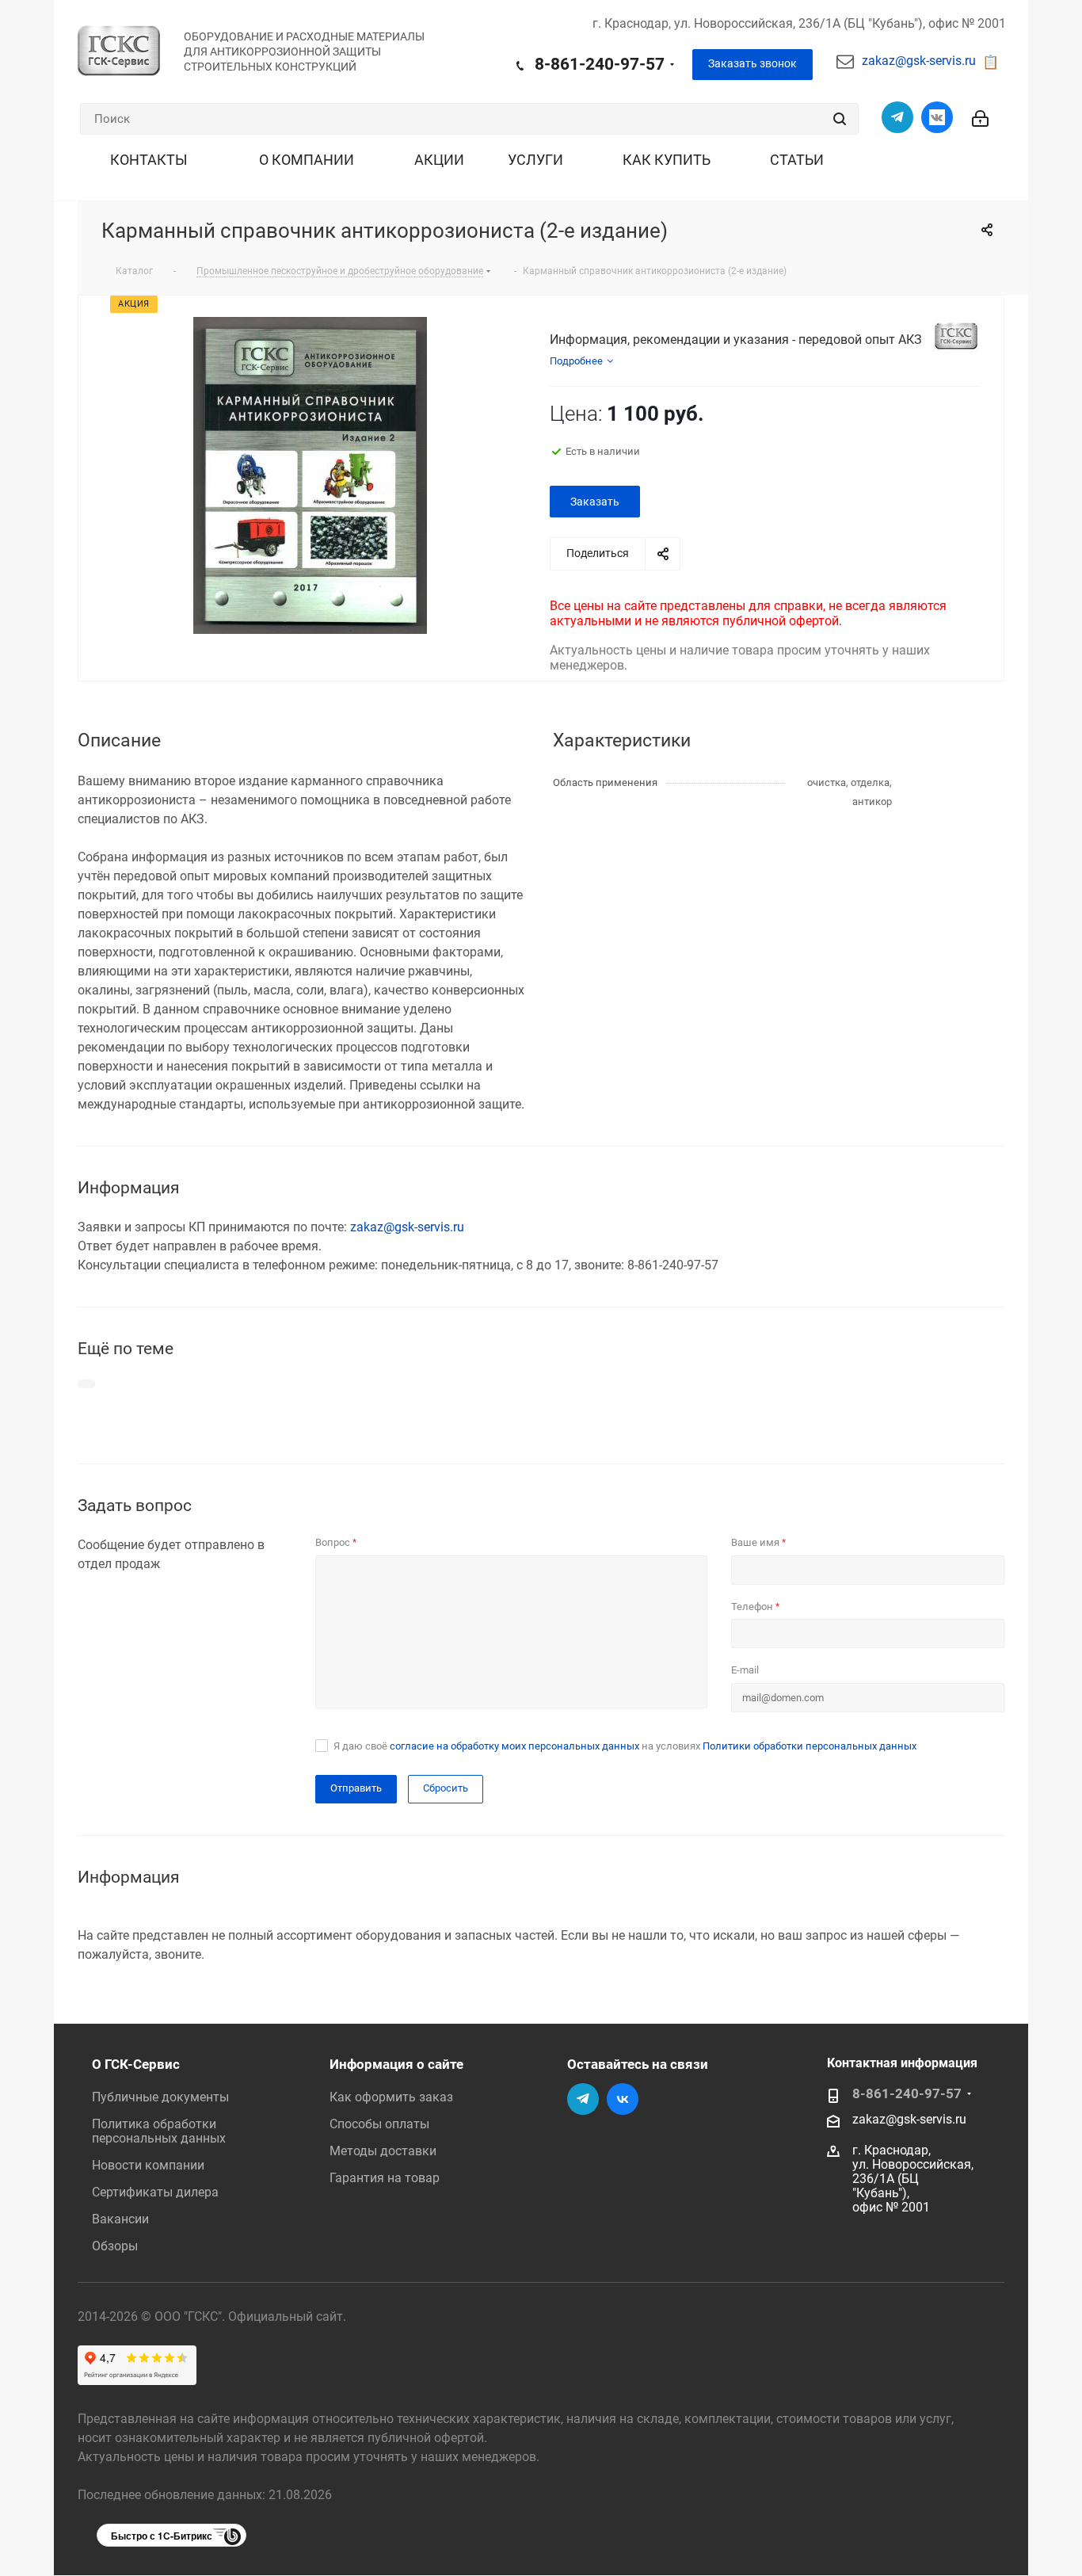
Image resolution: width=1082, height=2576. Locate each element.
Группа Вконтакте (937, 117)
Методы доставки (383, 2151)
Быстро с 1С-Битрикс (162, 2536)
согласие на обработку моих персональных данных (514, 1746)
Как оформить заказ (391, 2097)
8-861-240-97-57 (600, 64)
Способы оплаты (379, 2124)
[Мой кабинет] (980, 108)
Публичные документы (160, 2097)
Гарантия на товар (385, 2178)
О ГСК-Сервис (136, 2064)
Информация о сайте (396, 2064)
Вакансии (120, 2219)
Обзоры (115, 2246)
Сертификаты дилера (155, 2192)
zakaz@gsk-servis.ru (919, 61)
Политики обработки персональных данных (810, 1746)
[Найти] (840, 119)
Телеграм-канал (897, 117)
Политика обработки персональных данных (159, 2131)
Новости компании (148, 2165)
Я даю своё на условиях (625, 1746)
